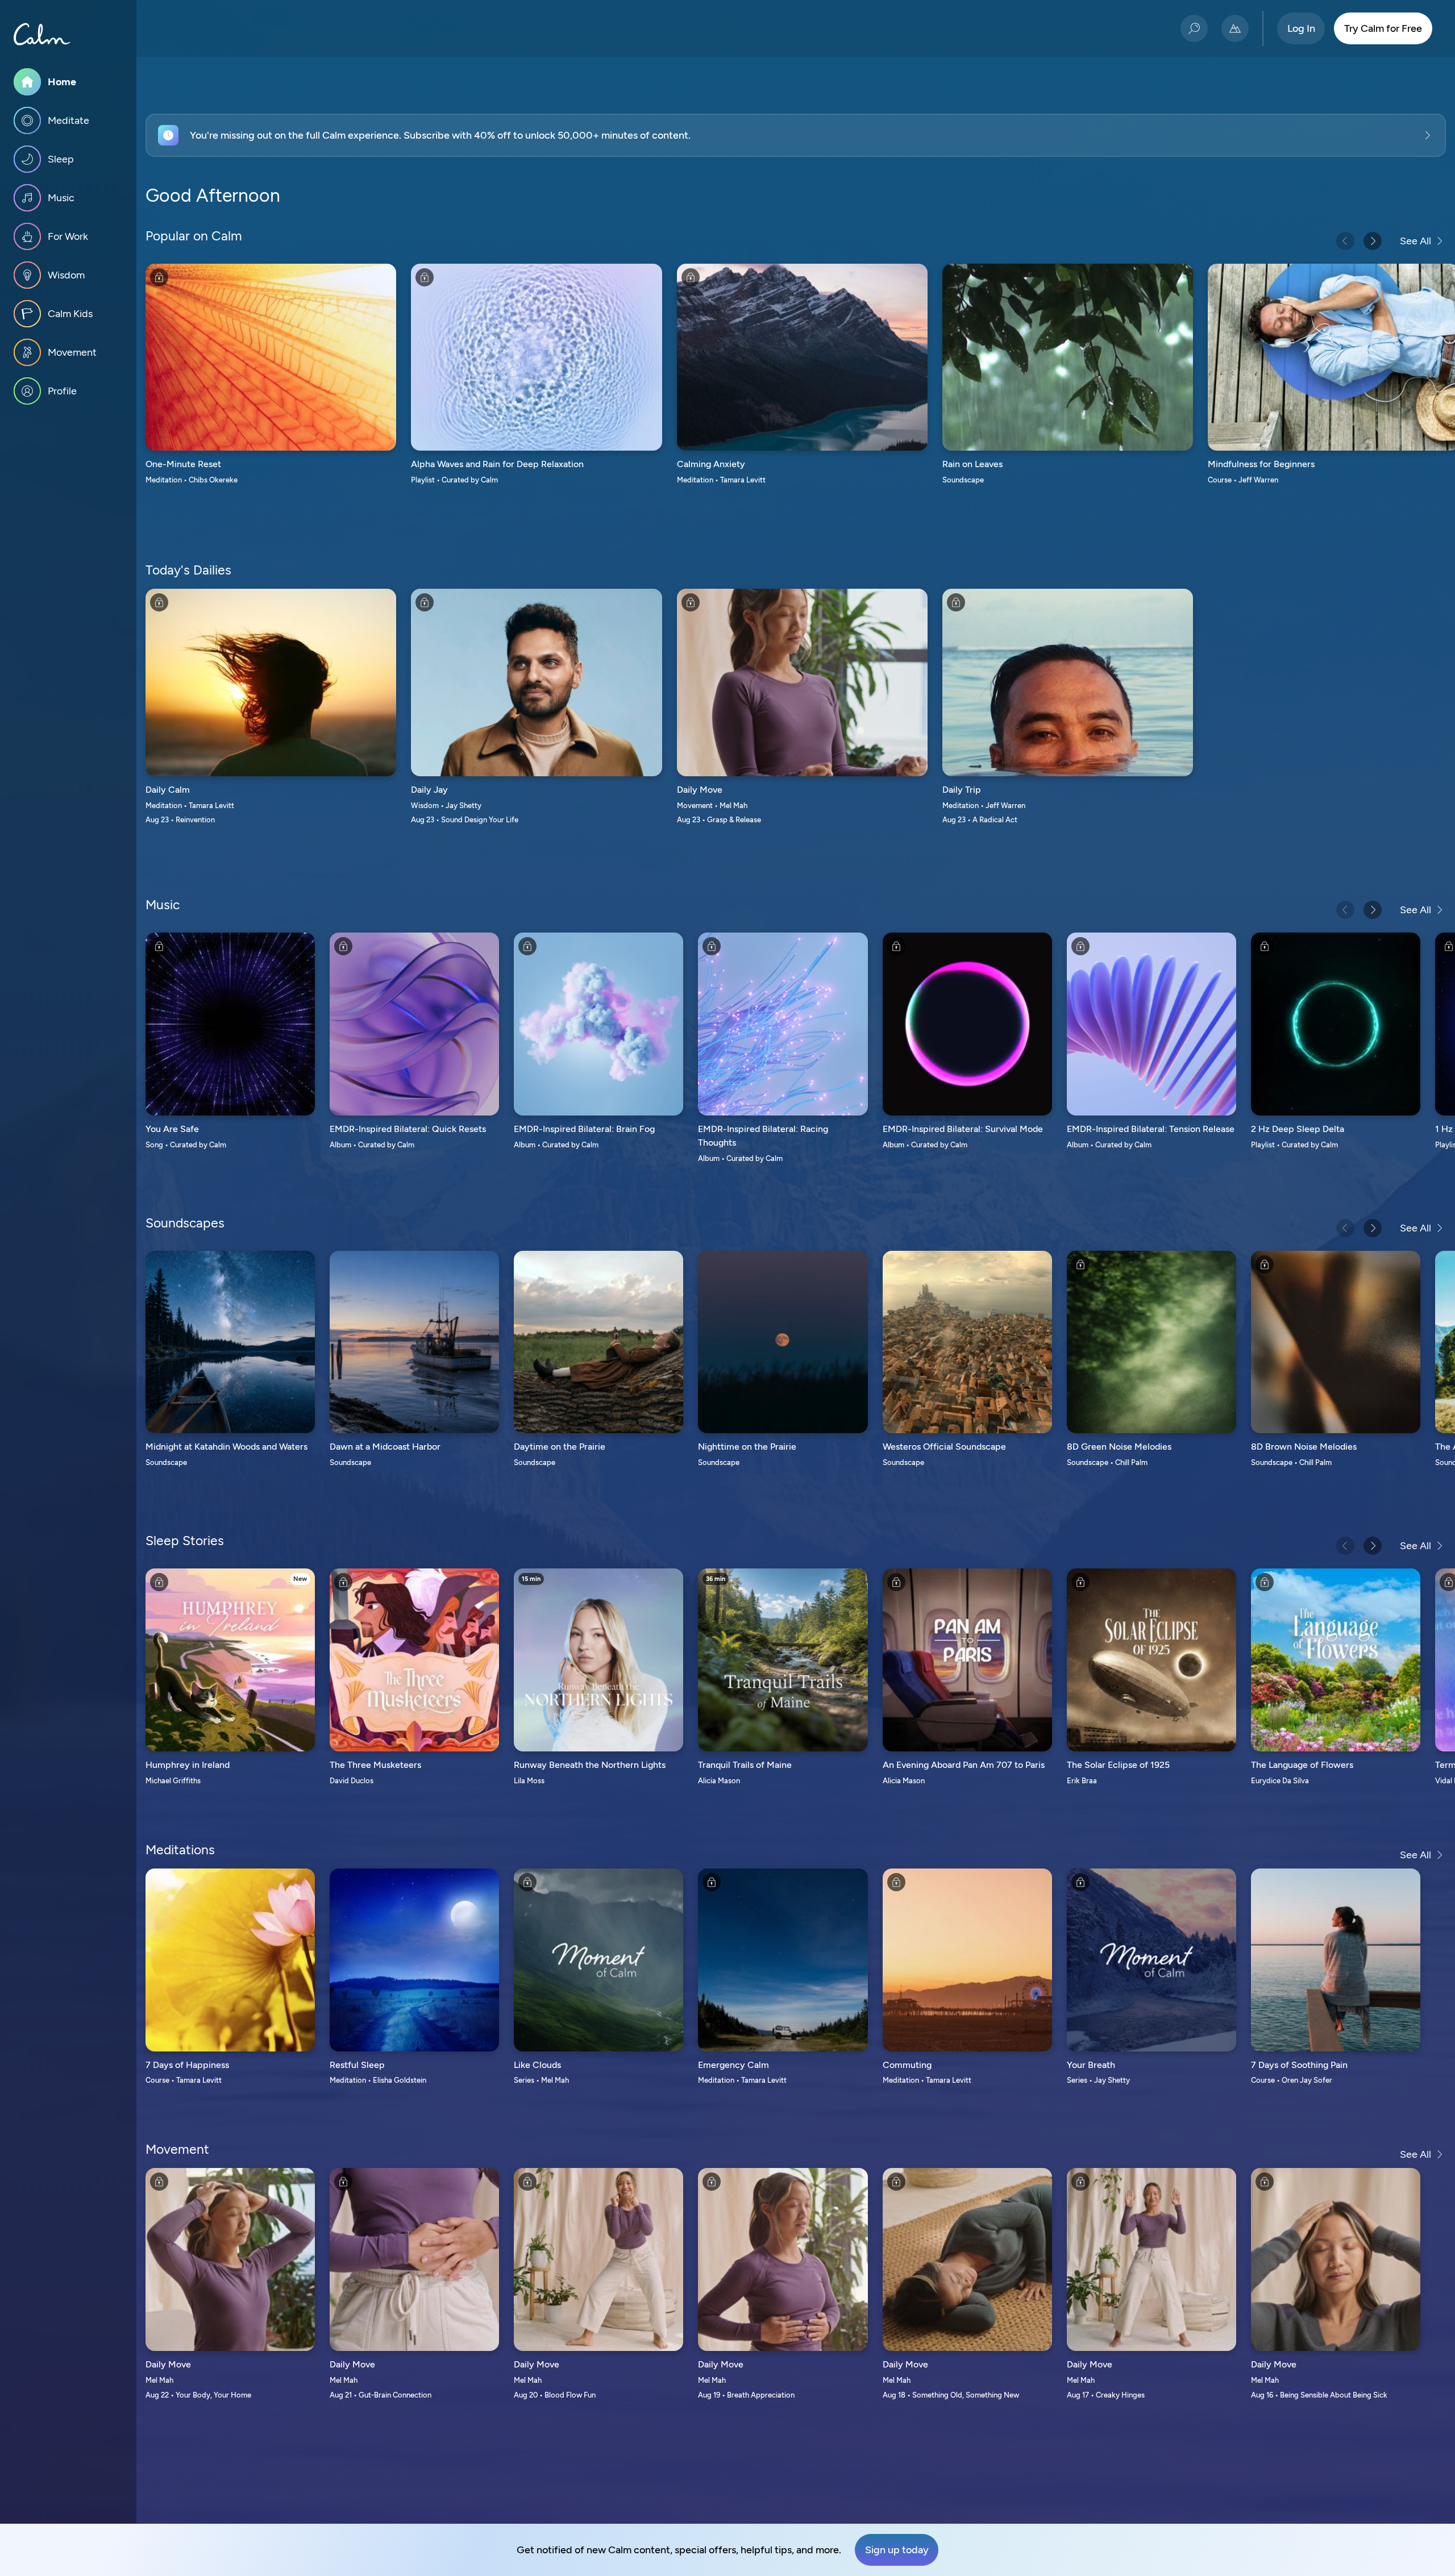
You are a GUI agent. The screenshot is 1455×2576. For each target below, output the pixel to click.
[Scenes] (1235, 28)
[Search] (1194, 28)
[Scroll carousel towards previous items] (1345, 241)
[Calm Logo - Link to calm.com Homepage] (42, 34)
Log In (1301, 28)
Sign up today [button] (897, 2550)
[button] (796, 135)
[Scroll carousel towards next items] (1373, 241)
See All (1415, 241)
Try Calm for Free (1383, 28)
